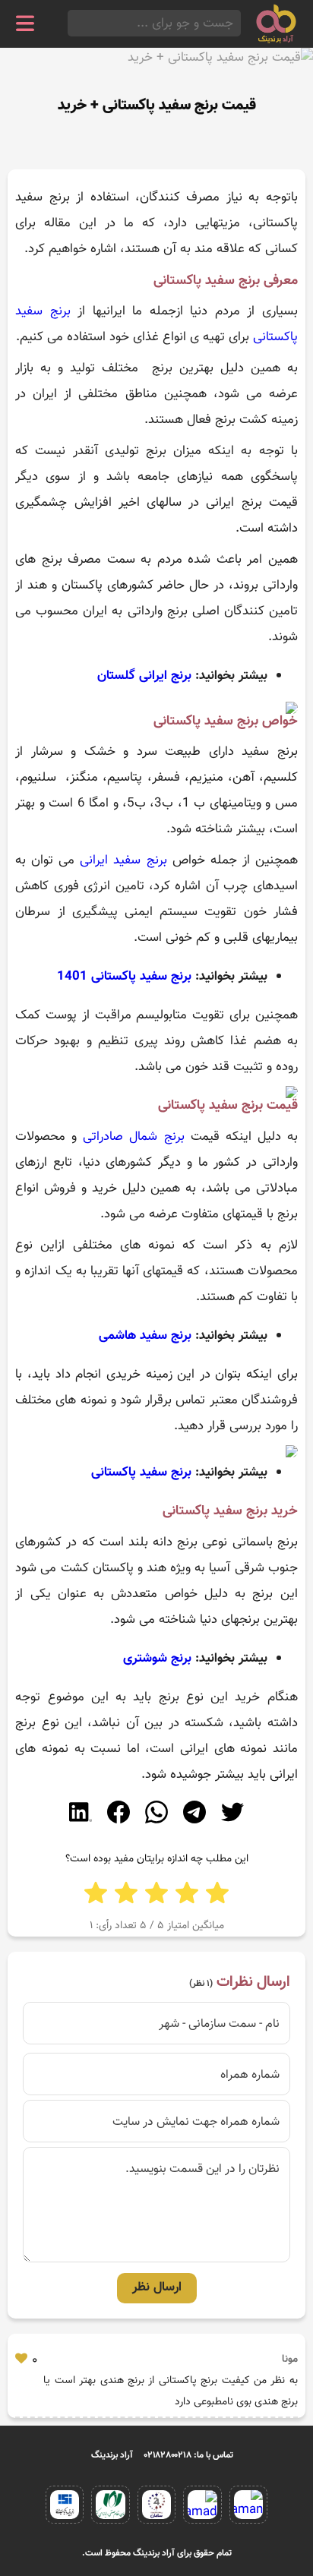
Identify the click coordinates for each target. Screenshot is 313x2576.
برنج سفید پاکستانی (141, 1473)
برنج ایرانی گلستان (144, 676)
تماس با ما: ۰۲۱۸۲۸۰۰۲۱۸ (189, 2455)
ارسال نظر (157, 2287)
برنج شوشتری (157, 1659)
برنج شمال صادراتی (133, 1137)
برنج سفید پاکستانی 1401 (124, 977)
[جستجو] (72, 23)
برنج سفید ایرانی (123, 860)
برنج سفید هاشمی (145, 1336)
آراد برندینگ (112, 2455)
